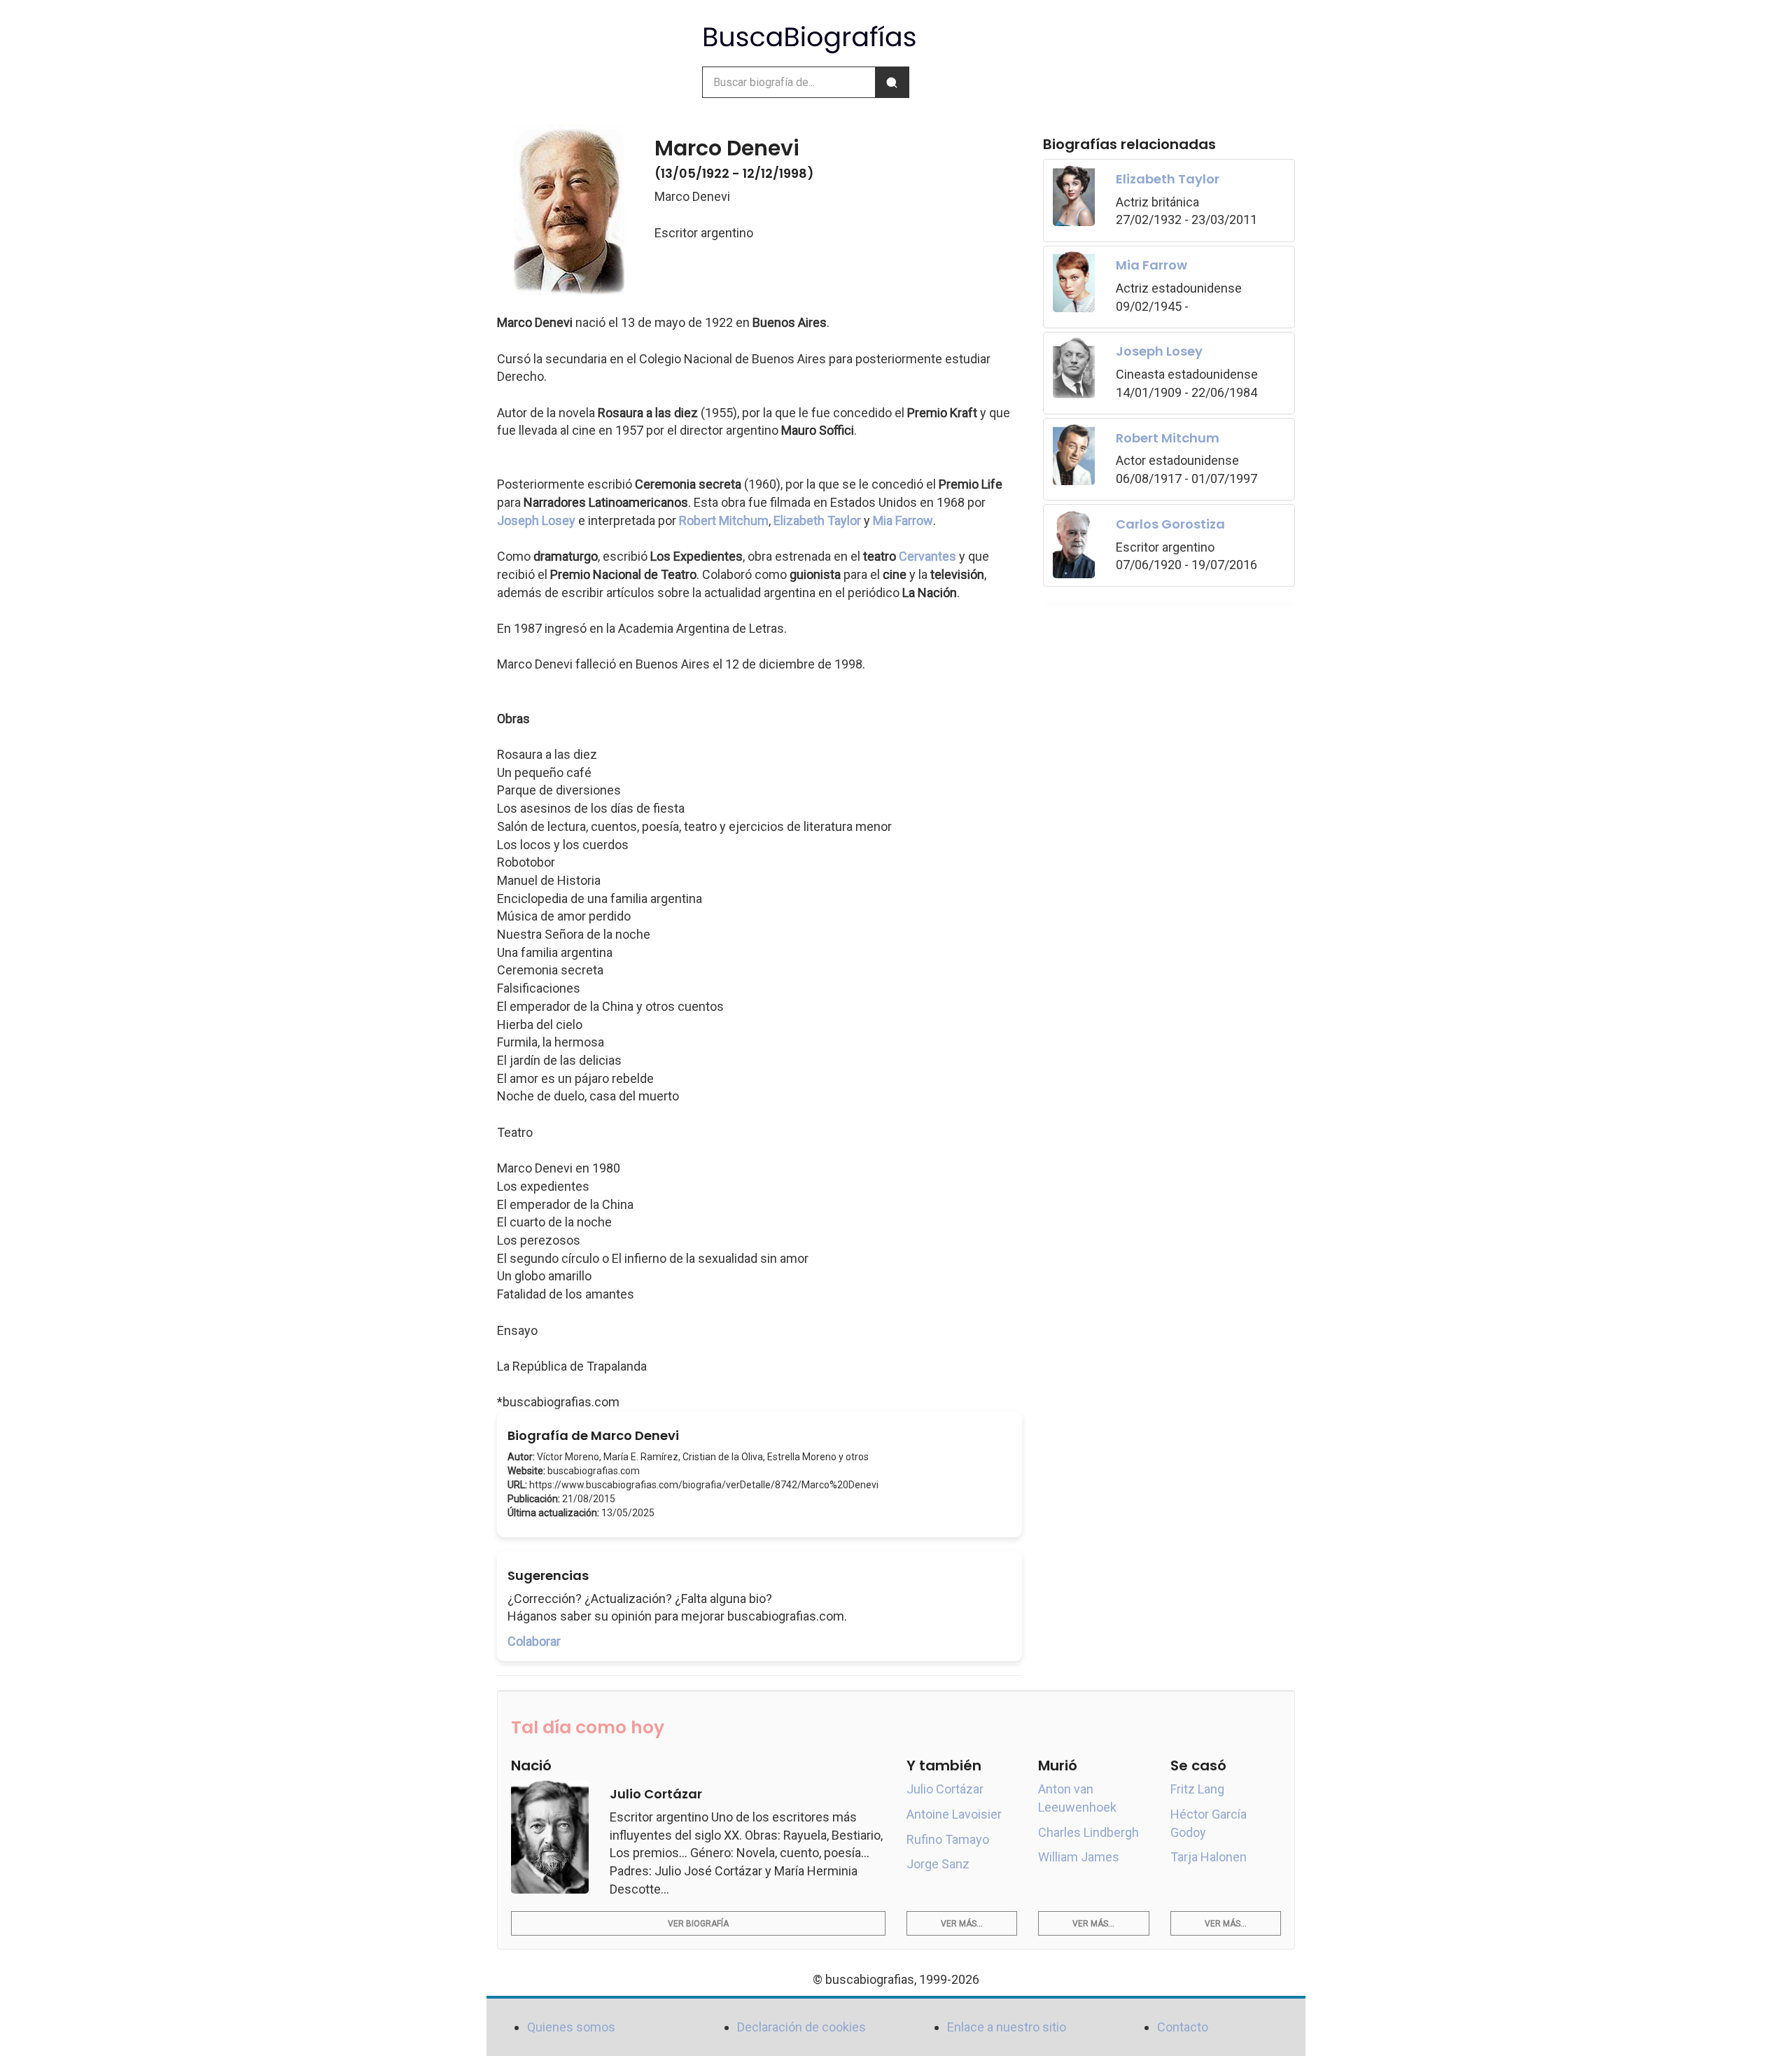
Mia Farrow (903, 520)
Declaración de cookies (801, 2027)
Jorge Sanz (938, 1864)
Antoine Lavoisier (954, 1814)
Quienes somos (571, 2027)
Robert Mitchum (724, 520)
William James (1079, 1857)
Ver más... (962, 1924)
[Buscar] (892, 82)
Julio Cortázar (945, 1789)
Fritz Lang (1197, 1789)
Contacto (1183, 2027)
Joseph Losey (536, 520)
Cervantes (927, 556)
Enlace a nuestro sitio (1007, 2027)
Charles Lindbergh (1088, 1832)
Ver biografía (698, 1924)
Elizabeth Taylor (817, 520)
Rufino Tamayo (948, 1839)
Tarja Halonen (1209, 1857)
